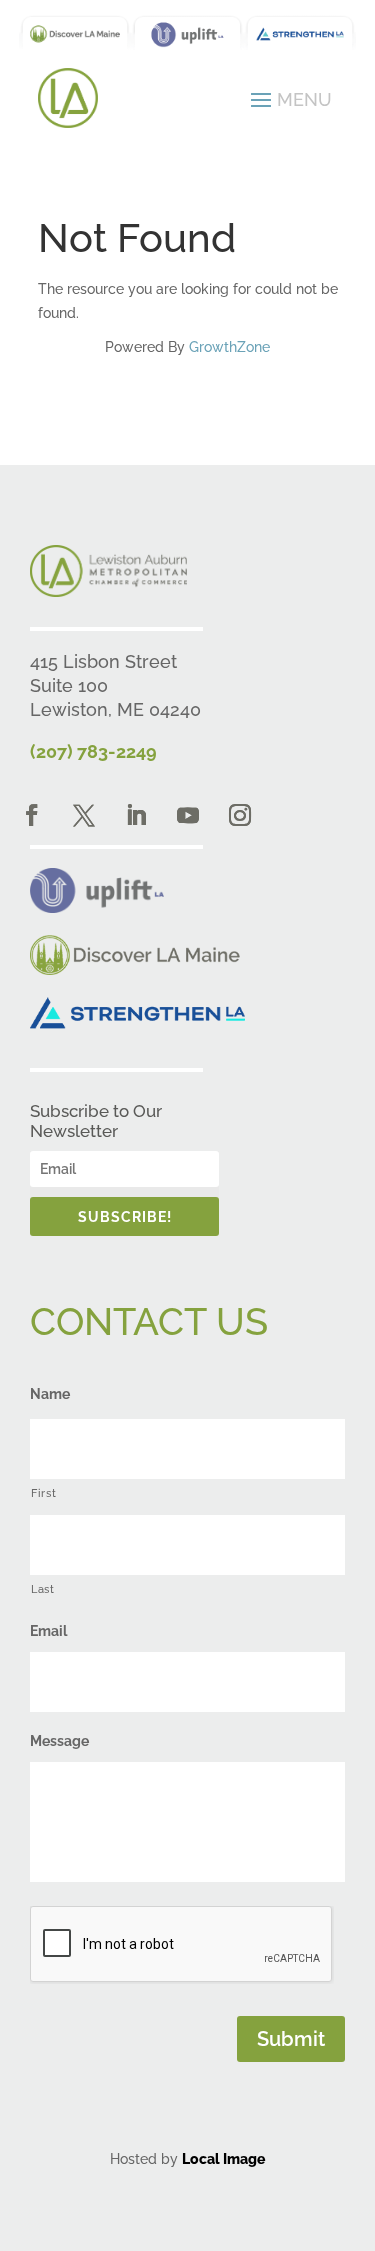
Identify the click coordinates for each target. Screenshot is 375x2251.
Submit (291, 2039)
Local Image (223, 2159)
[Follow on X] (84, 815)
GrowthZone (229, 347)
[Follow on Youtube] (188, 815)
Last (43, 1589)
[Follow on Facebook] (32, 815)
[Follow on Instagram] (240, 815)
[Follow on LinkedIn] (136, 815)
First (43, 1493)
